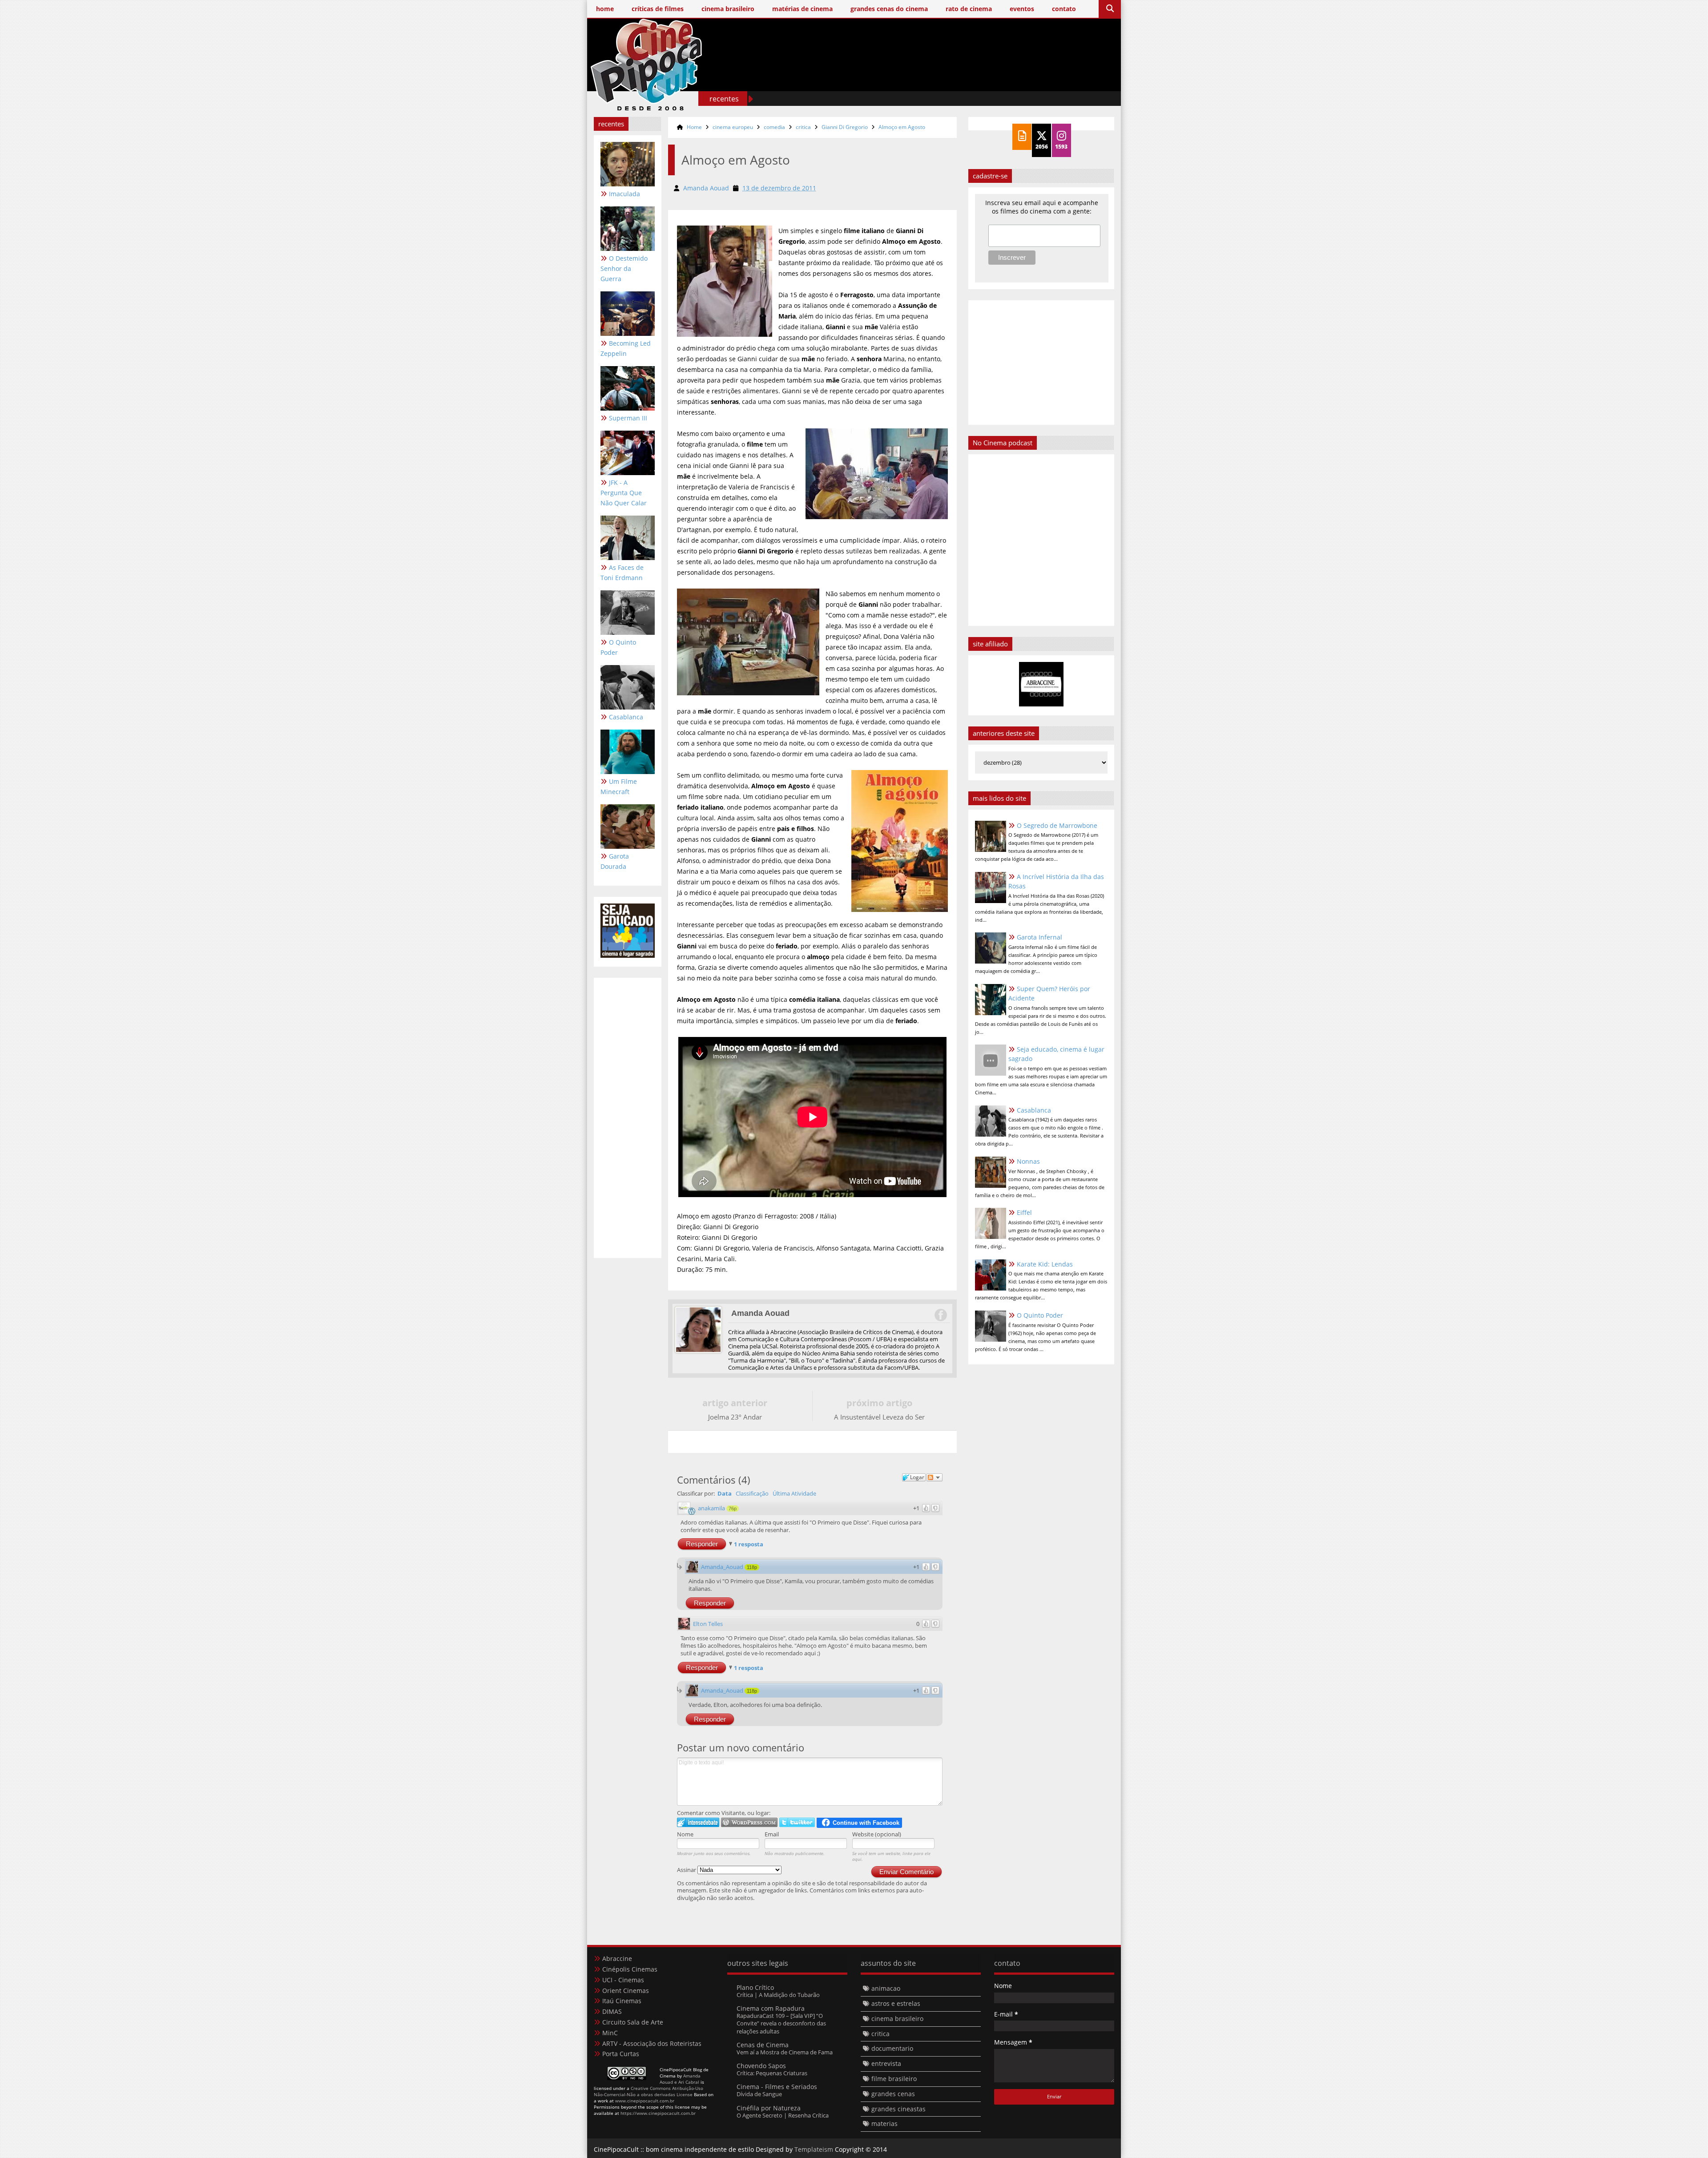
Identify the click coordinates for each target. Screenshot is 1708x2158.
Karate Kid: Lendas (1045, 1264)
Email (772, 1834)
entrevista (886, 2063)
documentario (892, 2048)
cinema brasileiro (897, 2019)
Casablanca (626, 717)
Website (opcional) (877, 1834)
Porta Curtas (621, 2054)
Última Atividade (794, 1493)
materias (884, 2124)
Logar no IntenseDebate (698, 1822)
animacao (886, 1988)
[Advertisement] (952, 79)
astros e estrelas (896, 2003)
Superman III (628, 418)
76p (733, 1509)
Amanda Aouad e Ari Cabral (680, 2079)
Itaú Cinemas (622, 2001)
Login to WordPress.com (749, 1822)
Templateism (814, 2149)
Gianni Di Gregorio (845, 127)
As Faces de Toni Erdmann (622, 573)
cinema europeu (733, 127)
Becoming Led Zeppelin (626, 348)
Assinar (687, 1870)
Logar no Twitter (797, 1822)
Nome (685, 1834)
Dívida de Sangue (759, 2094)
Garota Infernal (1039, 937)
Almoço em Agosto (902, 127)
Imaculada (624, 194)
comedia (774, 127)
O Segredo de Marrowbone (1057, 825)
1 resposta (749, 1544)
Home (694, 127)
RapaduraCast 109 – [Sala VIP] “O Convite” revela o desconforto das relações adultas (781, 2023)
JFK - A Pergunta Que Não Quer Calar (624, 493)
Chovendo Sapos (761, 2066)
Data (725, 1493)
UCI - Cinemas (623, 1980)
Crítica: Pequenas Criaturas (772, 2073)
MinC (610, 2033)
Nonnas (1028, 1161)
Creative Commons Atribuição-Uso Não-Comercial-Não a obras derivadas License (649, 2091)
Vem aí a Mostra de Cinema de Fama (785, 2052)
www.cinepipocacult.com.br (645, 2101)
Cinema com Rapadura (771, 2008)
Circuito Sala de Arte (633, 2022)
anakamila (711, 1508)
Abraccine (617, 1958)
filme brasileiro (894, 2079)
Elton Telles (708, 1624)
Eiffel (1024, 1212)
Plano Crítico (755, 1987)
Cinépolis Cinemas (630, 1969)
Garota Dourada (615, 861)
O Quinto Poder (618, 647)
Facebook (940, 1315)
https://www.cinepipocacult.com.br (658, 2113)
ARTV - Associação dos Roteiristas (652, 2043)
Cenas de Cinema (763, 2045)
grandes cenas (893, 2094)
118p (752, 1567)
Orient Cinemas (626, 1991)
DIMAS (612, 2011)
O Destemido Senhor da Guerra (624, 268)
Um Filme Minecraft (619, 787)
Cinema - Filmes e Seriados (777, 2087)
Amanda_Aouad (722, 1567)
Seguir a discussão (935, 1477)
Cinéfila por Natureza (769, 2108)
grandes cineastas (898, 2109)
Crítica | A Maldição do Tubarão (778, 1995)
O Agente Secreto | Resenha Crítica (783, 2115)
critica (803, 127)
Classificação (752, 1493)
